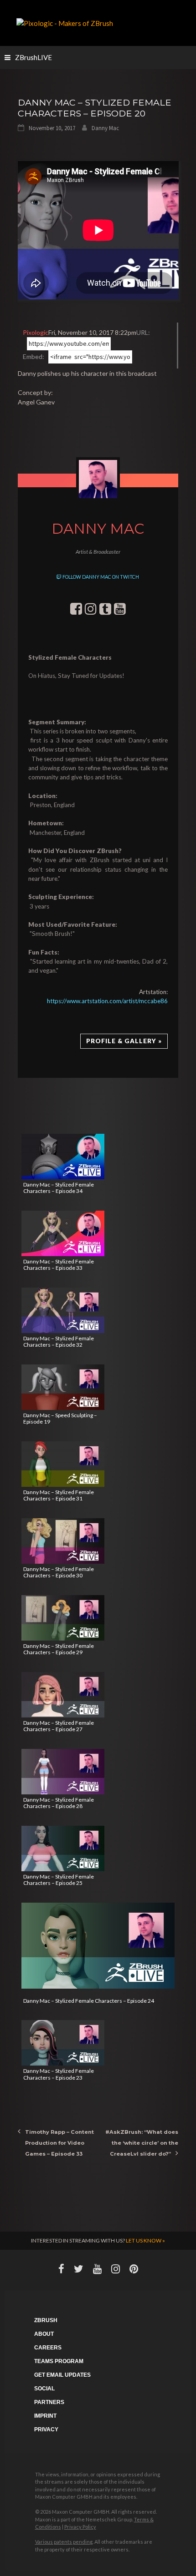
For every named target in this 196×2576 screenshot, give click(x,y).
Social (44, 2389)
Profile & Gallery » (124, 1041)
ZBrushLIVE (34, 57)
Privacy (46, 2430)
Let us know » (145, 2240)
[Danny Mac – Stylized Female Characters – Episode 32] (63, 1310)
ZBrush (46, 2320)
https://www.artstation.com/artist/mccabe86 (107, 1001)
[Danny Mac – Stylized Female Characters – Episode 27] (63, 1695)
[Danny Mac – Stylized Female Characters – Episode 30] (63, 1541)
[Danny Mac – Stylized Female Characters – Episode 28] (63, 1772)
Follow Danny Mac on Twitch (100, 577)
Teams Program (59, 2361)
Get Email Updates (62, 2375)
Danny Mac (105, 128)
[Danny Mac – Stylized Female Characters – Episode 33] (63, 1233)
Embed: (34, 356)
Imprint (45, 2416)
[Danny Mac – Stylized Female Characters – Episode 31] (63, 1464)
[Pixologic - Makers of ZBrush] (65, 22)
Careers (48, 2348)
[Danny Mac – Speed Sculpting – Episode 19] (63, 1387)
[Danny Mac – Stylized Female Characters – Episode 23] (63, 2043)
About (44, 2334)
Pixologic (36, 332)
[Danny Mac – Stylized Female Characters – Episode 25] (63, 1849)
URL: (143, 332)
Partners (49, 2402)
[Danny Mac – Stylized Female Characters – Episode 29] (63, 1618)
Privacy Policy (80, 2527)
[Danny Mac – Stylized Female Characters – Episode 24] (98, 1946)
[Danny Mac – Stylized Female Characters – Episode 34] (63, 1157)
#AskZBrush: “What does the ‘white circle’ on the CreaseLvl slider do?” (142, 2143)
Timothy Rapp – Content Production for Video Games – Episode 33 (59, 2143)
